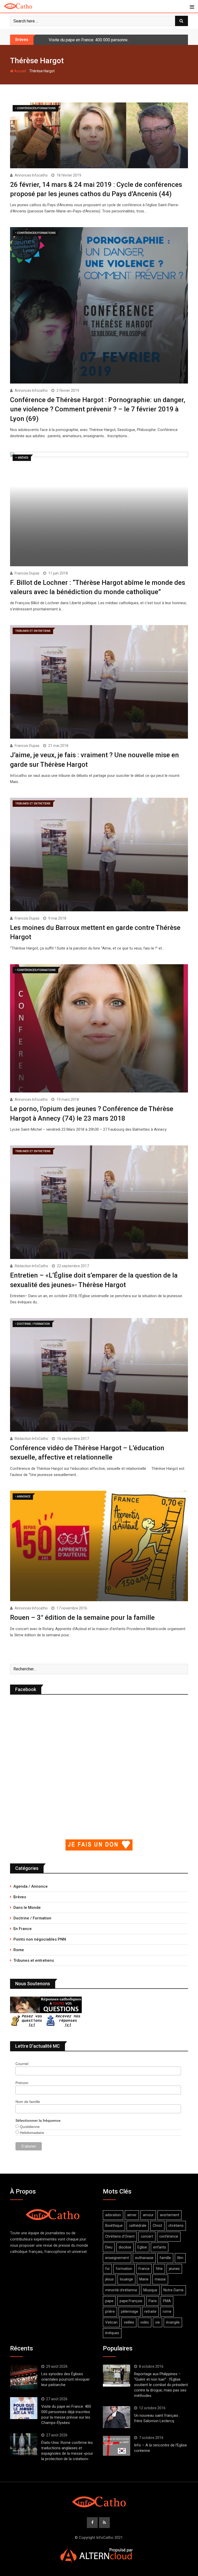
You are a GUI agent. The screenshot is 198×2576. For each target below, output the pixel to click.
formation (124, 2269)
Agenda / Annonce (31, 1886)
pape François (131, 2301)
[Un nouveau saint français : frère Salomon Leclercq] (117, 2417)
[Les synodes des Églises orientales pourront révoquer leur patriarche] (24, 2377)
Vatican (111, 2322)
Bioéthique (114, 2226)
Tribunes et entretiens (34, 1960)
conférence (169, 2236)
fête (159, 2269)
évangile (173, 2322)
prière (110, 2311)
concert (147, 2236)
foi (107, 2269)
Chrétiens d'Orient (120, 2236)
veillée (129, 2322)
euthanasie (144, 2258)
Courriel (22, 2064)
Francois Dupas (27, 573)
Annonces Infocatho (31, 175)
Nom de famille (28, 2102)
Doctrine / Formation (32, 1918)
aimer (132, 2215)
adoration (113, 2215)
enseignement (117, 2258)
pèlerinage (130, 2311)
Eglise (142, 2247)
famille (165, 2258)
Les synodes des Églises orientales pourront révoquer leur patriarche (65, 2379)
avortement (170, 2215)
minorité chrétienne (121, 2290)
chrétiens (176, 2226)
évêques (112, 2333)
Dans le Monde (27, 1908)
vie (158, 2322)
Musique (150, 2290)
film (180, 2258)
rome (167, 2311)
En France (23, 1929)
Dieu (109, 2247)
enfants (160, 2247)
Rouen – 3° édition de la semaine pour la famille (82, 1617)
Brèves (20, 1897)
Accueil (20, 71)
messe (160, 2279)
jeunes (174, 2269)
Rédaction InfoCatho (31, 1266)
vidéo (145, 2322)
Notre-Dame (174, 2290)
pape (109, 2301)
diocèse (125, 2247)
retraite (150, 2311)
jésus (109, 2279)
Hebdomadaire (31, 2133)
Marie (144, 2279)
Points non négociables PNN (40, 1939)
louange (126, 2279)
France (144, 2269)
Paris (153, 2301)
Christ (157, 2226)
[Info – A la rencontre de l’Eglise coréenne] (117, 2446)
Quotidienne (29, 2127)
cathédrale (138, 2226)
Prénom (22, 2083)
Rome (19, 1950)
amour (148, 2215)
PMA (167, 2301)
